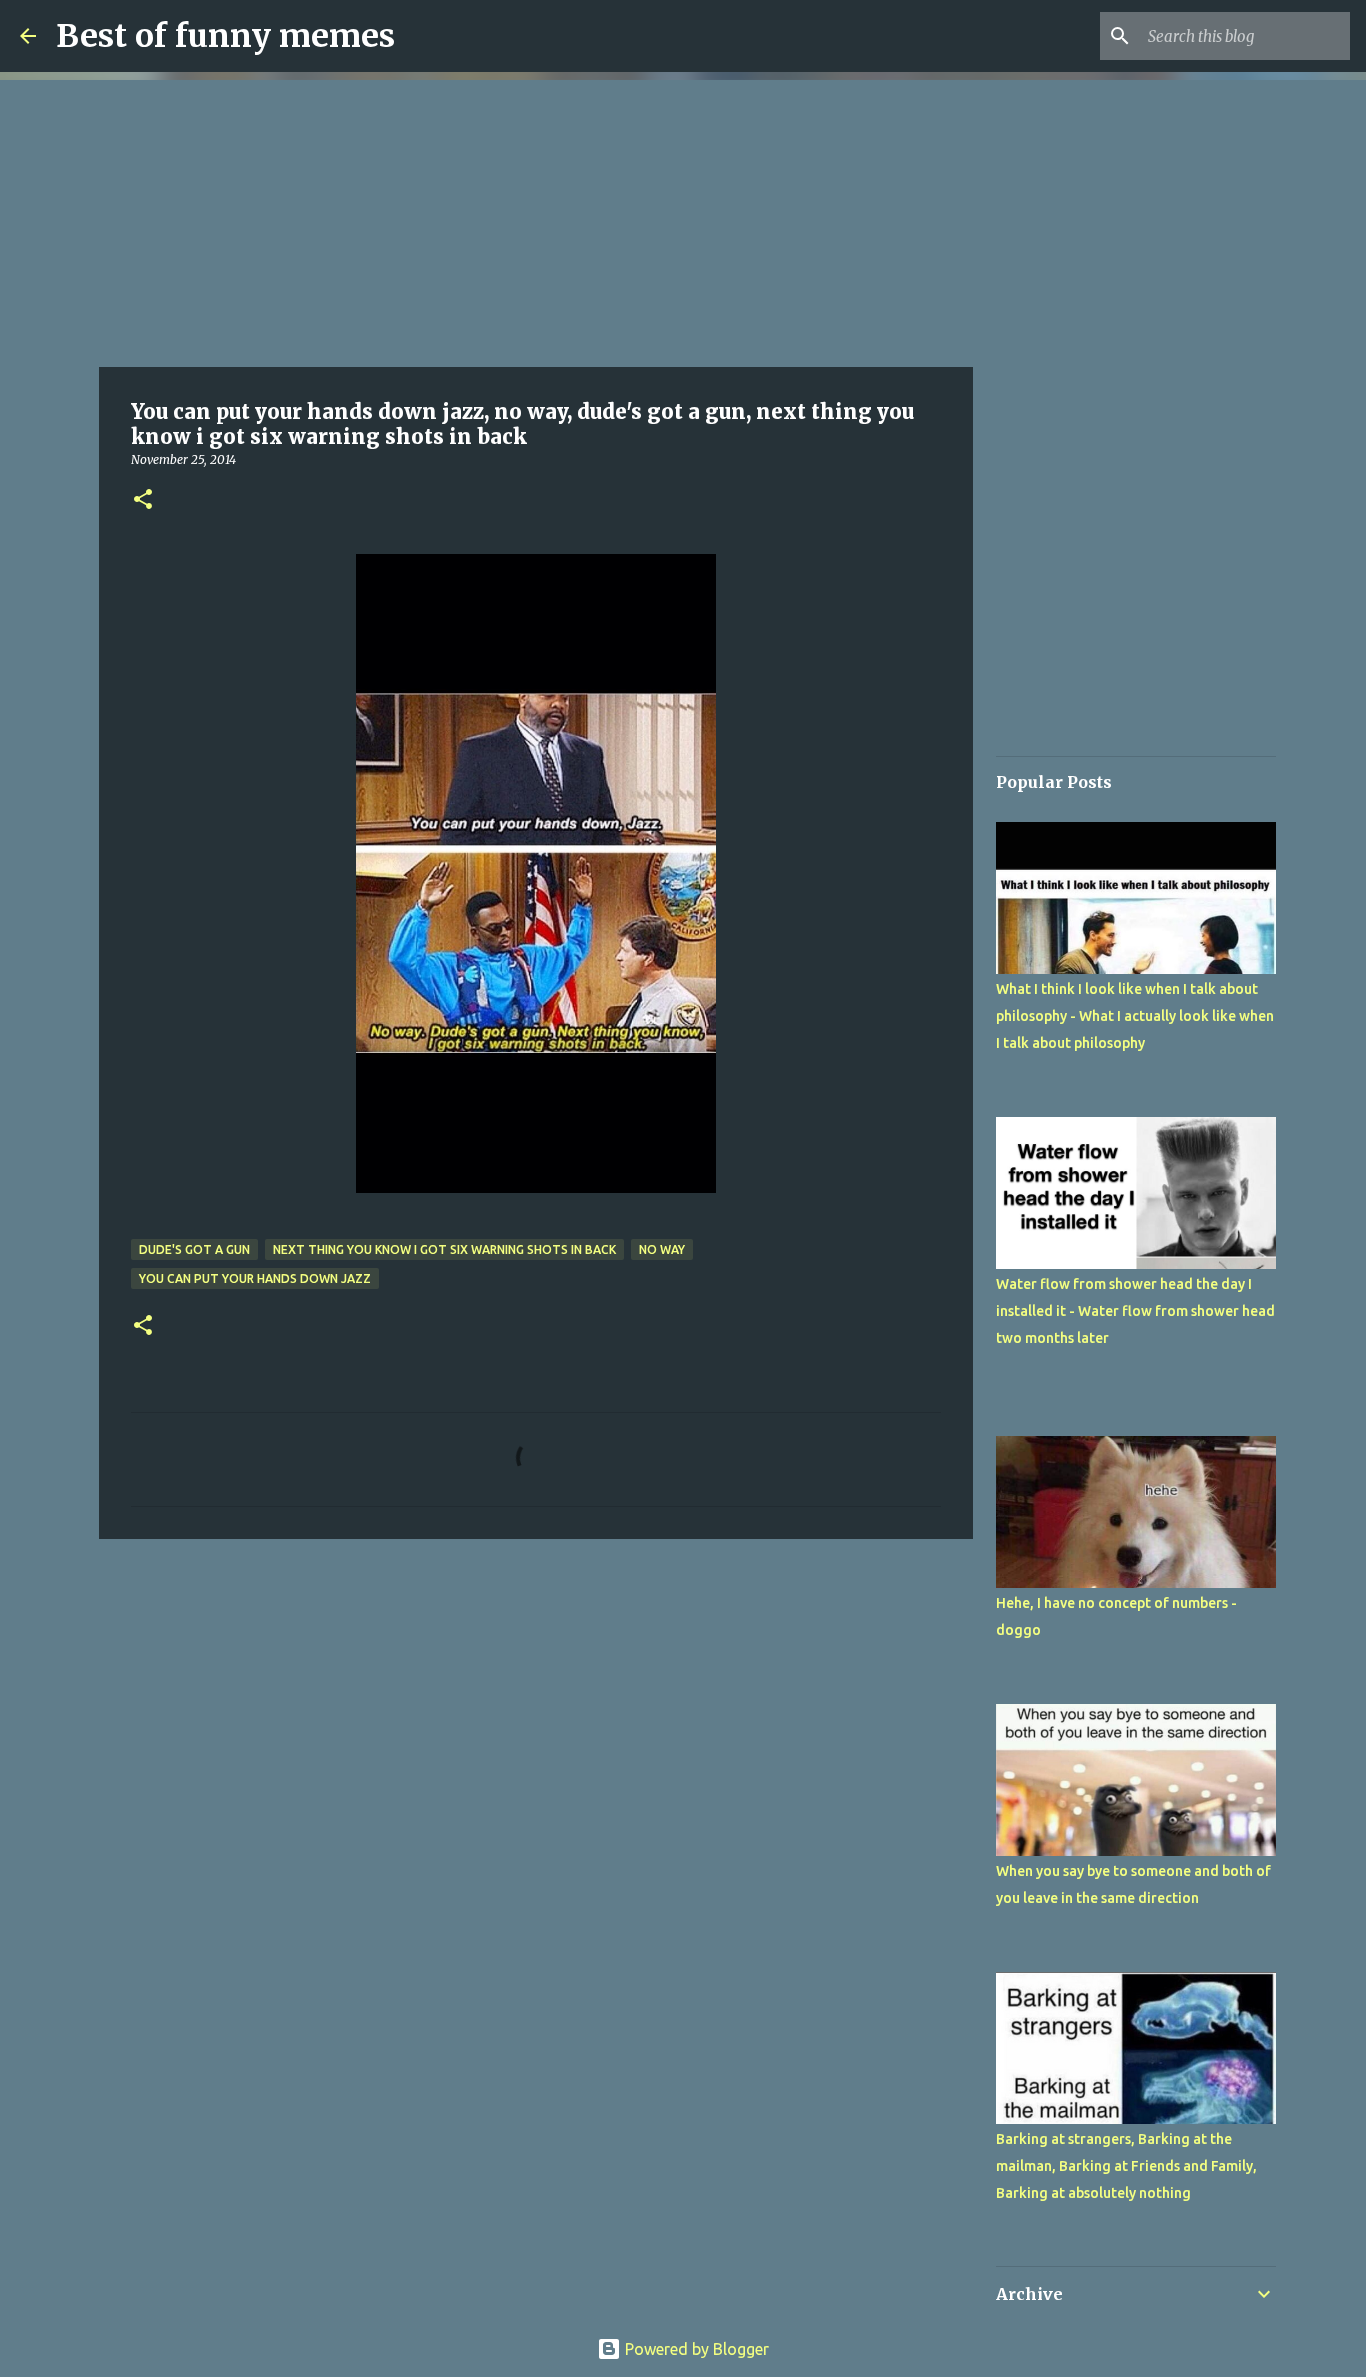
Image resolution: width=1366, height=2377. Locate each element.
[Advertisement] (536, 220)
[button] (143, 500)
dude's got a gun (194, 1249)
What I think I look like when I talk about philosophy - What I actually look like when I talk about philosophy (1135, 1016)
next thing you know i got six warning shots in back (444, 1249)
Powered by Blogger (695, 2349)
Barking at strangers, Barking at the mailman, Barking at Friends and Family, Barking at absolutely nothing (1126, 2166)
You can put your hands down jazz (255, 1278)
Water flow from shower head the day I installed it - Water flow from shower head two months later (1135, 1311)
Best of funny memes (225, 36)
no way (662, 1249)
